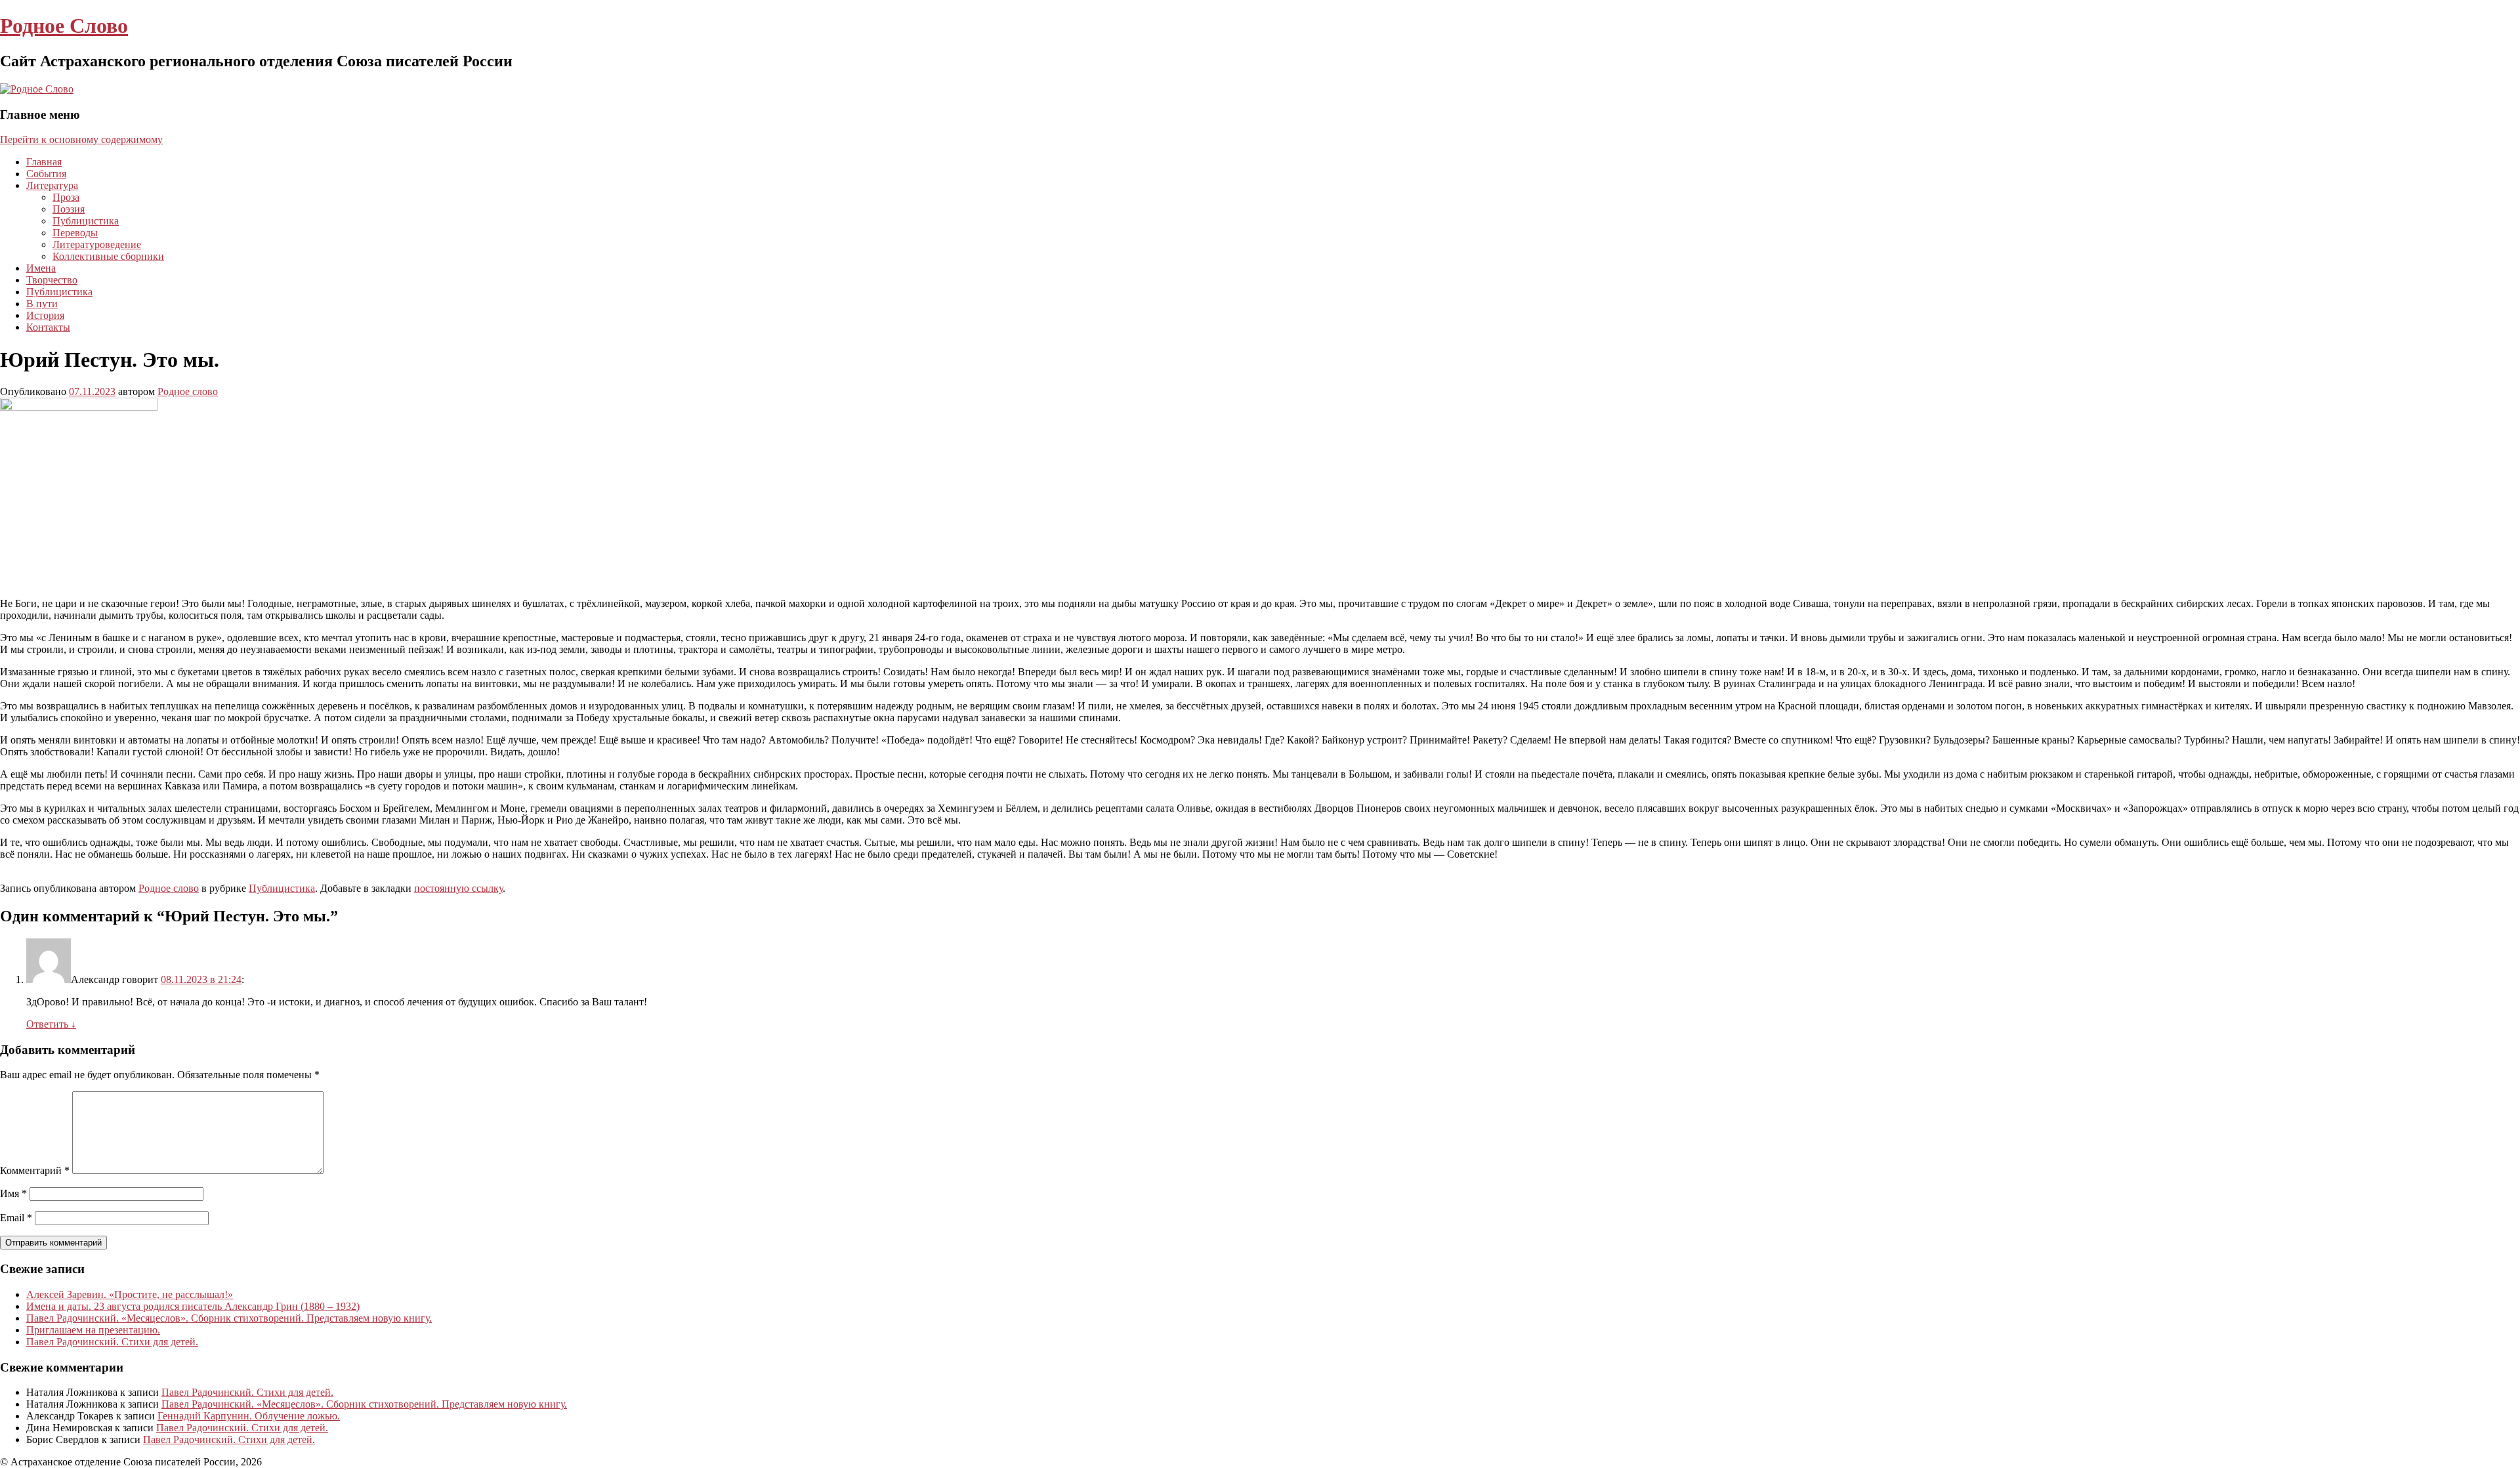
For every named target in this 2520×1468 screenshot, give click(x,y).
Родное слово (188, 391)
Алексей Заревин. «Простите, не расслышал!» (130, 1294)
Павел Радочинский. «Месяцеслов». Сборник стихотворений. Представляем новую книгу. (229, 1318)
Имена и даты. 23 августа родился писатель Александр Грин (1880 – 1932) (193, 1306)
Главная (44, 162)
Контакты (48, 327)
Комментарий (35, 1170)
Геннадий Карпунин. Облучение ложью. (249, 1416)
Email (16, 1218)
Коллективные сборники (108, 256)
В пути (42, 304)
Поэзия (69, 209)
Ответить (51, 1024)
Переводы (75, 233)
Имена (41, 268)
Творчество (52, 280)
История (45, 315)
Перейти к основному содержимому (81, 139)
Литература (52, 185)
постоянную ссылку (458, 888)
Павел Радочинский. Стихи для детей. (112, 1342)
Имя (13, 1193)
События (46, 174)
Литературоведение (97, 244)
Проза (66, 197)
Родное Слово (64, 26)
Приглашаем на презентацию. (93, 1330)
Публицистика (86, 221)
